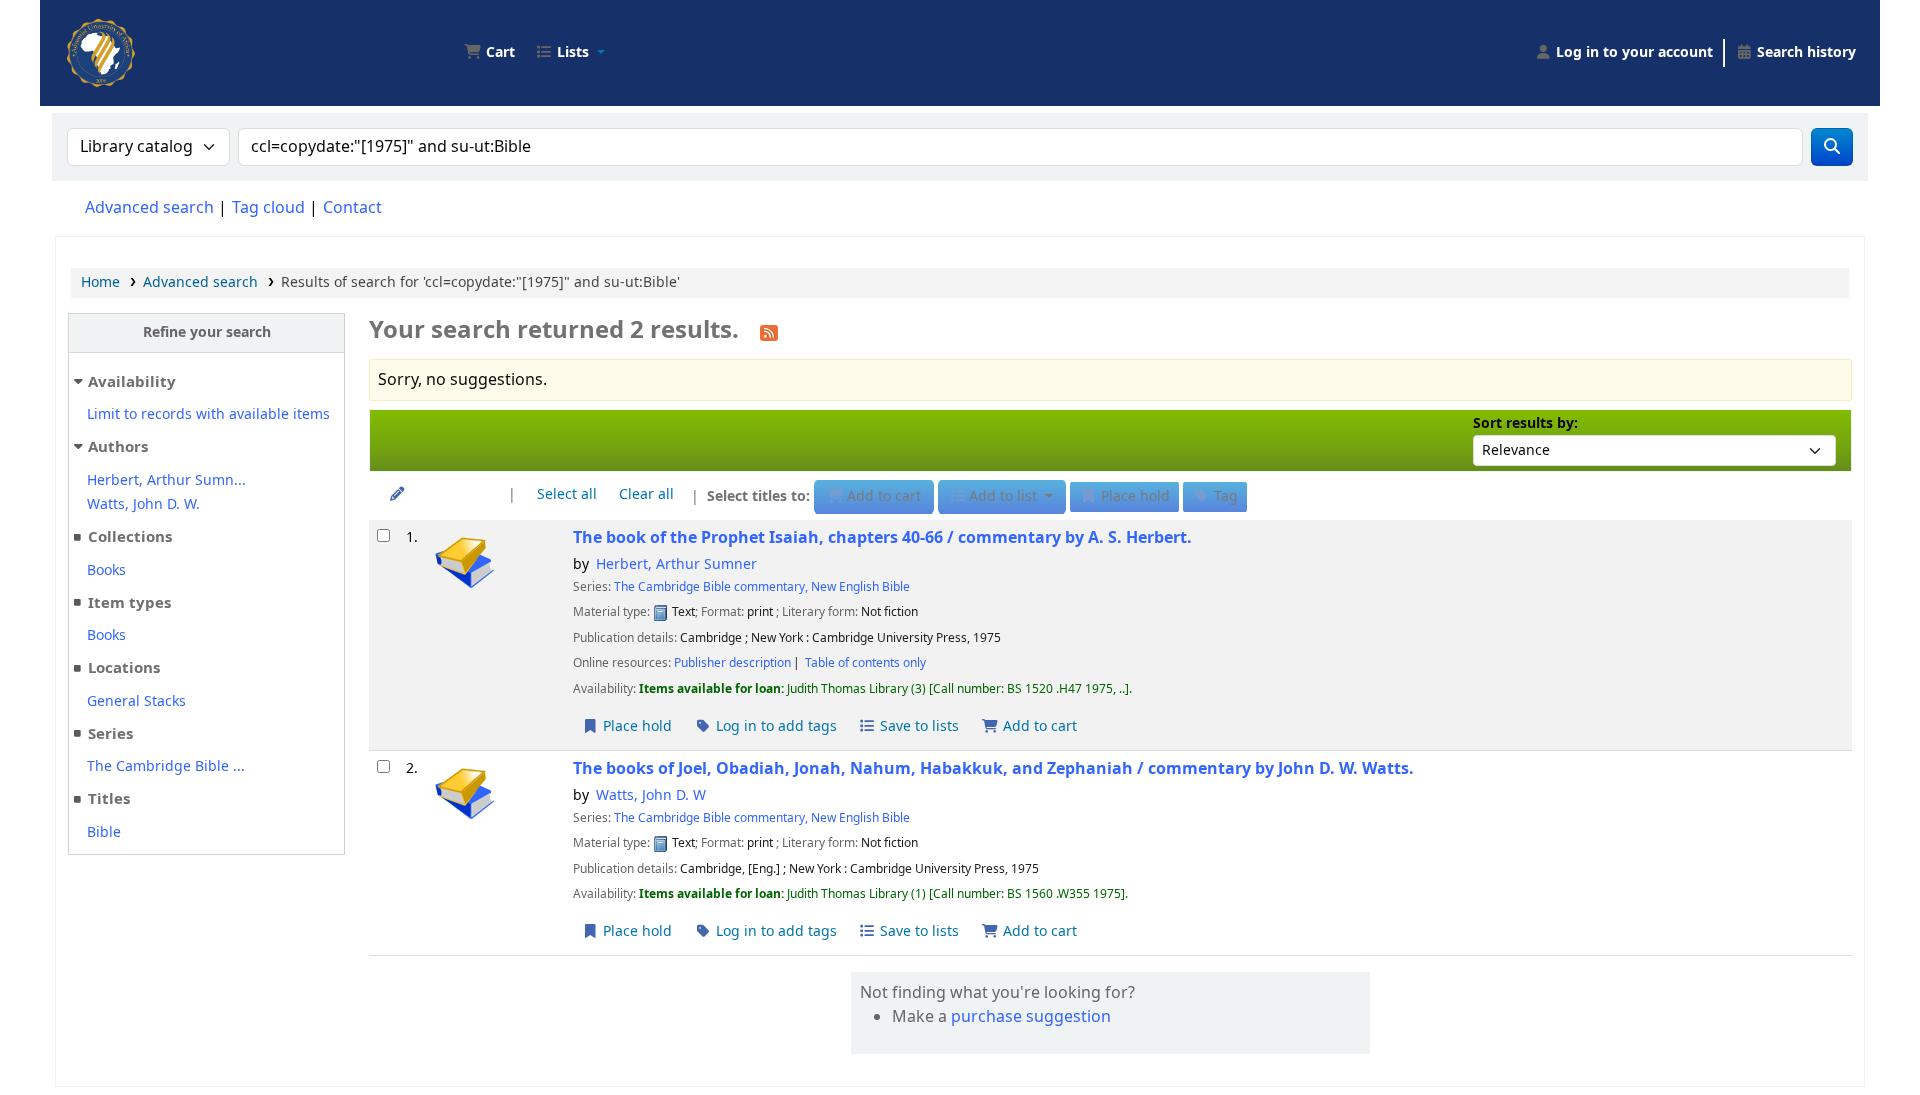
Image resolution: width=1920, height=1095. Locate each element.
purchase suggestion (1031, 1017)
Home (100, 282)
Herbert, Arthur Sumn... (166, 480)
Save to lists (917, 726)
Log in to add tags (774, 726)
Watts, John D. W (651, 795)
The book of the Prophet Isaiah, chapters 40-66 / (882, 537)
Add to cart (1038, 726)
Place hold (635, 726)
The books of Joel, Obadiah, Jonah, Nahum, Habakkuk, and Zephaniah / (993, 768)
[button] (489, 53)
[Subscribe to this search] (769, 332)
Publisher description (732, 663)
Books (106, 570)
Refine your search (207, 332)
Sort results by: (1525, 423)
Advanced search (149, 208)
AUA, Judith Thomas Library (116, 38)
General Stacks (136, 701)
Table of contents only (865, 663)
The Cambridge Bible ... (166, 766)
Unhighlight (448, 494)
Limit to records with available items (208, 414)
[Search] (1832, 147)
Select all (567, 494)
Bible (104, 832)
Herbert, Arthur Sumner (676, 564)
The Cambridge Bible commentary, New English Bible (762, 587)
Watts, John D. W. (143, 504)
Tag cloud (268, 208)
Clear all (646, 494)
